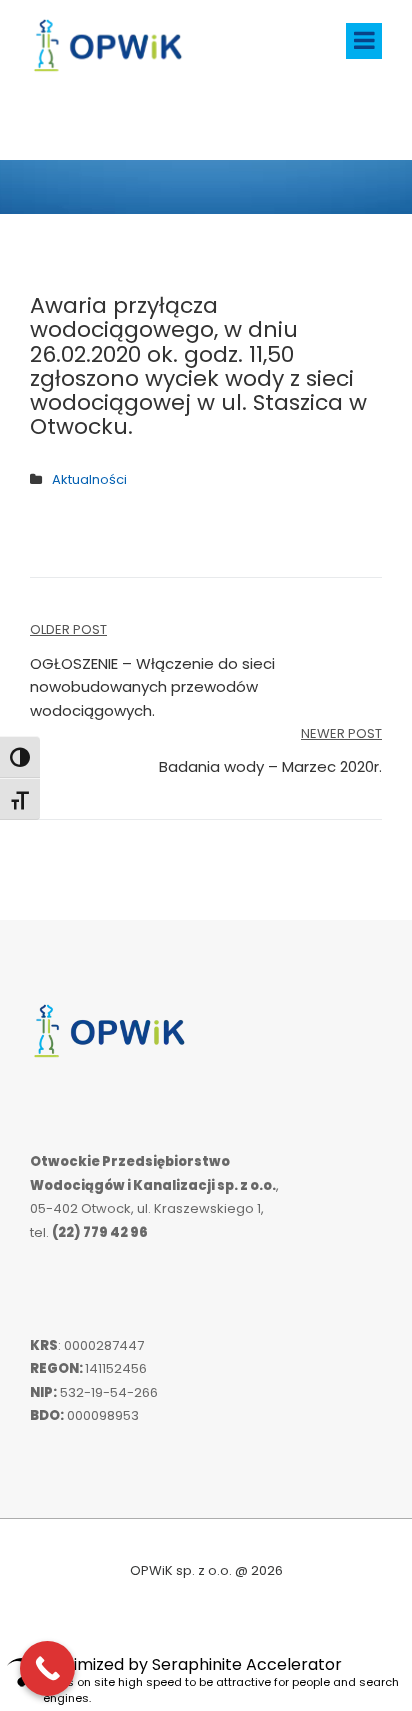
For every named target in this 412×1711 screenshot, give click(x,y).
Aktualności (89, 479)
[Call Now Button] (47, 1668)
